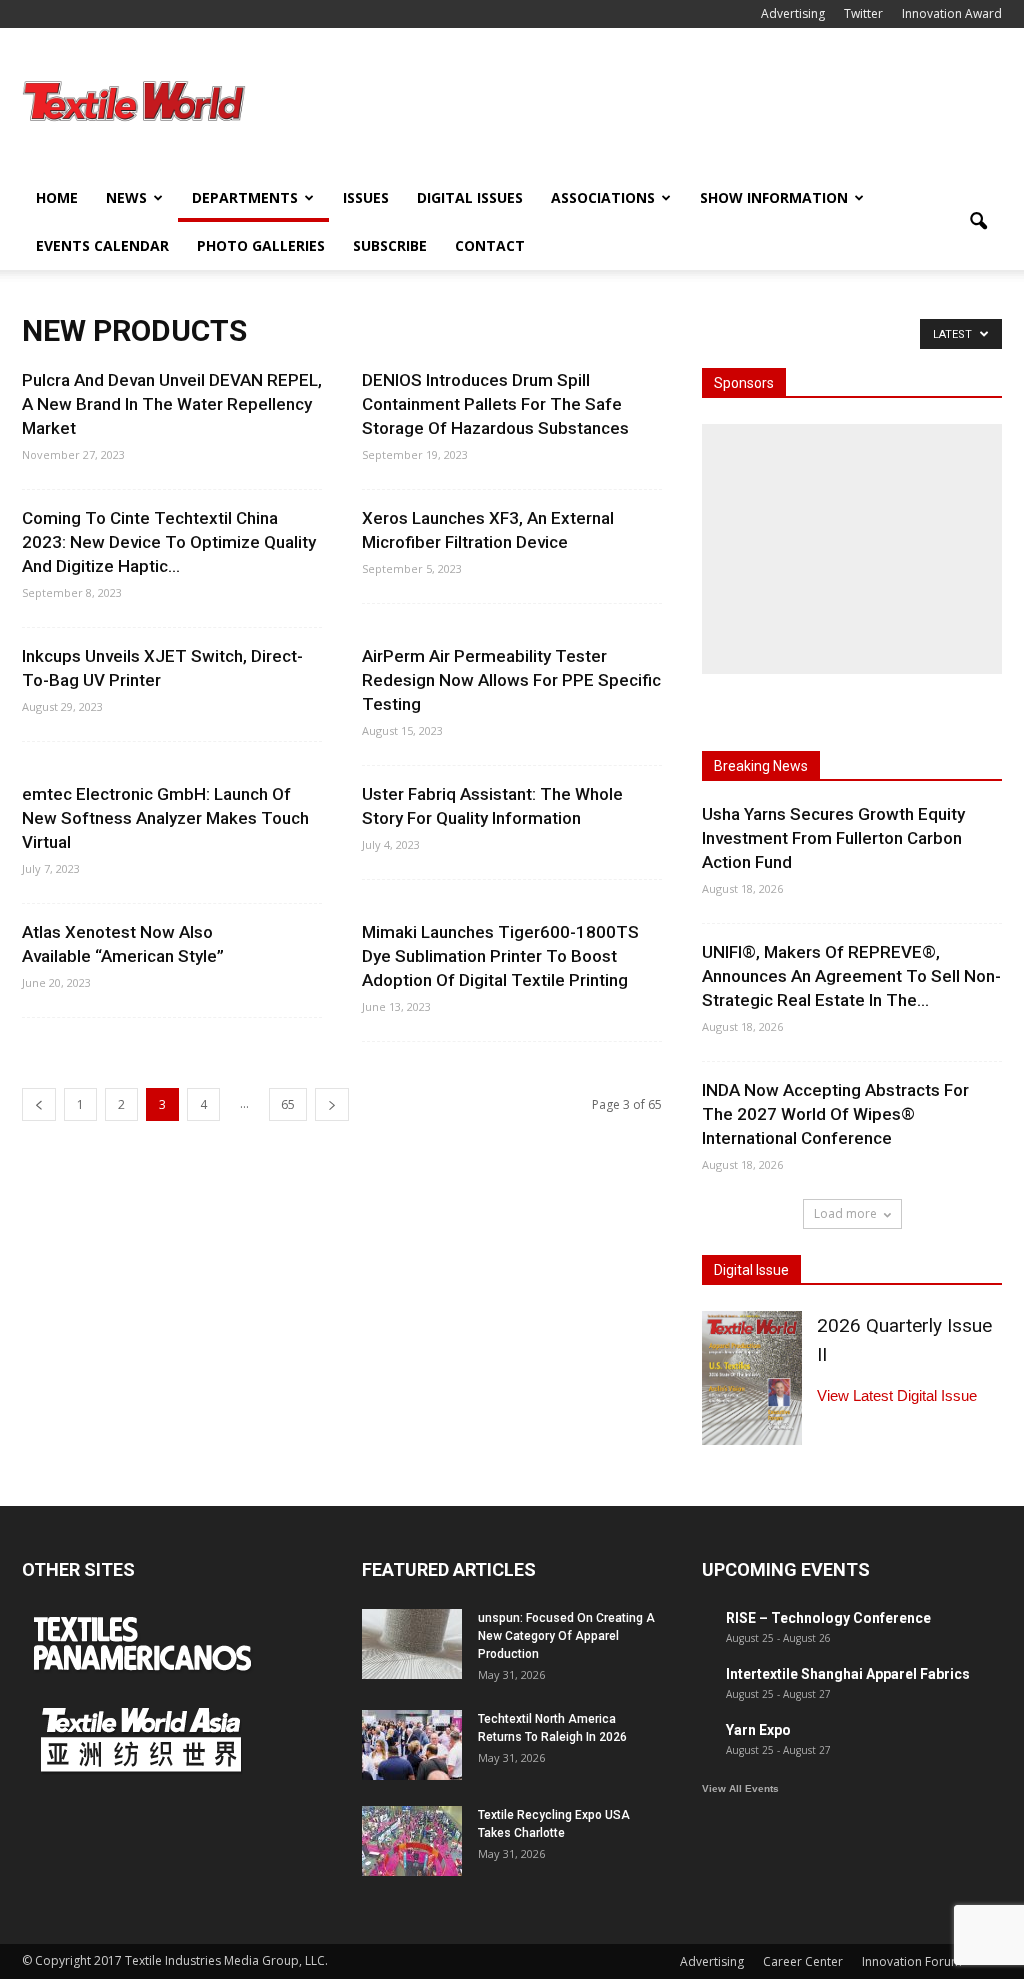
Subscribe (390, 245)
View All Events (740, 1788)
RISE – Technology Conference (828, 1618)
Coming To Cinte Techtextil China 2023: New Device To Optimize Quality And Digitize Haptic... (169, 542)
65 (288, 1104)
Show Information (774, 197)
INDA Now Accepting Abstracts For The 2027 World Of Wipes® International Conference (835, 1114)
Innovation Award (952, 13)
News (126, 197)
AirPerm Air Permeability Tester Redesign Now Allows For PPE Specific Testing (511, 680)
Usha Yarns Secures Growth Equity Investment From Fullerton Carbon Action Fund (833, 838)
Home (57, 197)
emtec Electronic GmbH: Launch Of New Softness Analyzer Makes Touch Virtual (165, 818)
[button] (978, 222)
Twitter (863, 13)
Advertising (793, 13)
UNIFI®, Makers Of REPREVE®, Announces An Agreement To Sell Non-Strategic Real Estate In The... (851, 976)
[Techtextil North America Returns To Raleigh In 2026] (412, 1745)
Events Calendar (102, 245)
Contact (490, 245)
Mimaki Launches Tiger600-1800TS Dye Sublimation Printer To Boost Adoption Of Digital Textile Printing (500, 956)
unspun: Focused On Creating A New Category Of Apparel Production (566, 1636)
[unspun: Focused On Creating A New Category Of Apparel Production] (412, 1644)
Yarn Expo (758, 1730)
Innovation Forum (912, 1961)
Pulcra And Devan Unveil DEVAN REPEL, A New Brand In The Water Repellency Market (172, 404)
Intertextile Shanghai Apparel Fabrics (848, 1674)
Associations (603, 197)
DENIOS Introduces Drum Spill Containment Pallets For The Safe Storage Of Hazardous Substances (495, 404)
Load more (845, 1213)
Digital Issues (470, 197)
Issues (366, 197)
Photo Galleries (261, 245)
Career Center (803, 1961)
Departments (245, 197)
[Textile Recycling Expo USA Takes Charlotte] (412, 1841)
